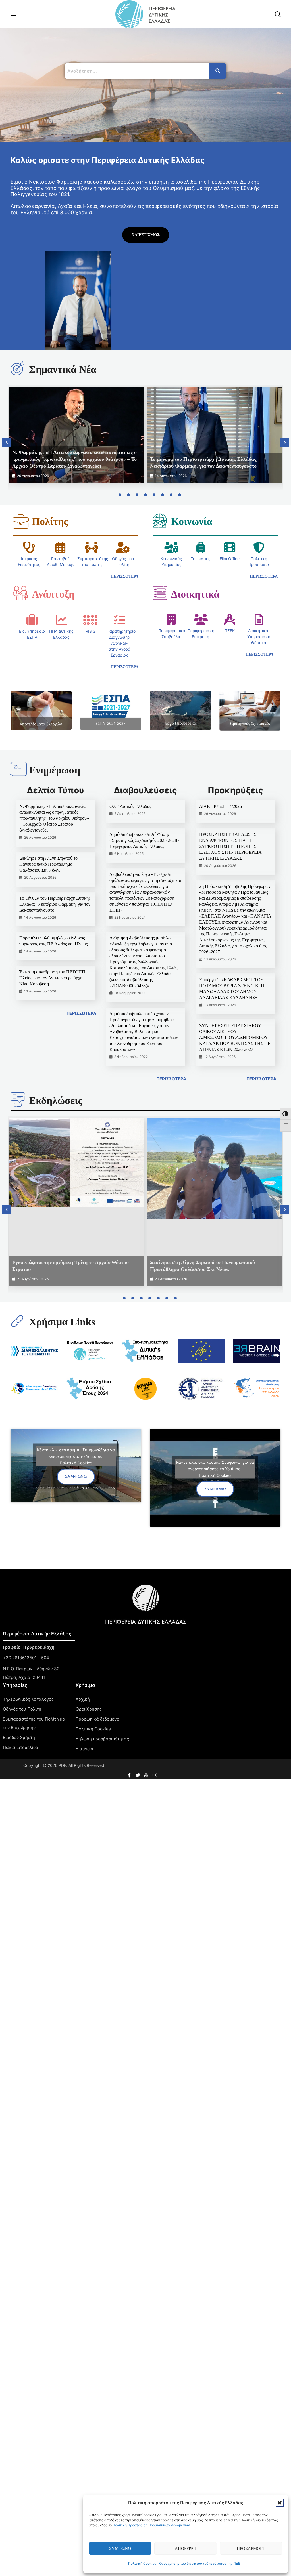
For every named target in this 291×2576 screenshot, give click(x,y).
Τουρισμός (201, 559)
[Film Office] (230, 547)
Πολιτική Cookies (142, 2563)
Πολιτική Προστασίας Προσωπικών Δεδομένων (151, 2525)
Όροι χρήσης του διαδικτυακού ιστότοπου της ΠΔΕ (200, 2563)
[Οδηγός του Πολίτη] (123, 547)
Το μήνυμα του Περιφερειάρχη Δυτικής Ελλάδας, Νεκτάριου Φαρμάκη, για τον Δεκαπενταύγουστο (55, 904)
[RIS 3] (90, 620)
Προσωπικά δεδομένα (98, 1719)
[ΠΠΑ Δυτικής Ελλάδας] (61, 620)
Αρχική (83, 1699)
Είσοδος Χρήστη (19, 1737)
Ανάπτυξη (53, 594)
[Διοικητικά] (160, 593)
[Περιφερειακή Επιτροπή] (201, 619)
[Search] (218, 71)
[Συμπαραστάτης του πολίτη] (92, 547)
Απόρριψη (186, 2548)
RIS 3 (91, 631)
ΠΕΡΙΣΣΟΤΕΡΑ (81, 1013)
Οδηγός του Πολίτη (22, 1709)
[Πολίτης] (20, 521)
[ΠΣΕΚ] (230, 619)
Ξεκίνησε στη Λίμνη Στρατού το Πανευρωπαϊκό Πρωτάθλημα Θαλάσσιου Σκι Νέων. (48, 864)
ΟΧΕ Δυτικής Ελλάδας (130, 806)
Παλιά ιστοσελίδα (21, 1747)
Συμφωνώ (120, 2548)
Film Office (230, 559)
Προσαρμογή (251, 2548)
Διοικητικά (195, 594)
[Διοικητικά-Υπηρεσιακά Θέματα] (259, 619)
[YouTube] (147, 1773)
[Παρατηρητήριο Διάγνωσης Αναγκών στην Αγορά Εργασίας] (120, 620)
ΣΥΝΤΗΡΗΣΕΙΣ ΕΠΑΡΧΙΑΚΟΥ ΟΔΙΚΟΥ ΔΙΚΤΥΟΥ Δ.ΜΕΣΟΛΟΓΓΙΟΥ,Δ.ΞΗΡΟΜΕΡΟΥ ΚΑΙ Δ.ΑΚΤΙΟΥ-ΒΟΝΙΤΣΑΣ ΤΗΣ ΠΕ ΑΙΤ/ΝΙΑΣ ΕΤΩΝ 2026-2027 (235, 1037)
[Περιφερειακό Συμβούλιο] (171, 619)
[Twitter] (138, 1773)
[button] (280, 2503)
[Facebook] (130, 1773)
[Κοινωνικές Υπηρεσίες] (171, 547)
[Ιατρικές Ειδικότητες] (29, 547)
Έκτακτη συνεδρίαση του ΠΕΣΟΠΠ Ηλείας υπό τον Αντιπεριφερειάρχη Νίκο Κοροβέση (52, 978)
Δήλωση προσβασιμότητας (102, 1739)
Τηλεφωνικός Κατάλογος (28, 1699)
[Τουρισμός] (201, 547)
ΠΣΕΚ (230, 631)
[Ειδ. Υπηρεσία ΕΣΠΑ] (32, 620)
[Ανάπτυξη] (20, 593)
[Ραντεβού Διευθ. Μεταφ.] (60, 547)
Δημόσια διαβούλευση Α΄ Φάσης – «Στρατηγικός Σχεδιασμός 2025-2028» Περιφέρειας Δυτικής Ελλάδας (144, 840)
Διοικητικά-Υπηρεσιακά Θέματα (259, 637)
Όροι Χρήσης (89, 1709)
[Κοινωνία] (160, 520)
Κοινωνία (192, 521)
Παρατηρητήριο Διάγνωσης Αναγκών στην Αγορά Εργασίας (121, 643)
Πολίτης (50, 521)
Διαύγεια (85, 1749)
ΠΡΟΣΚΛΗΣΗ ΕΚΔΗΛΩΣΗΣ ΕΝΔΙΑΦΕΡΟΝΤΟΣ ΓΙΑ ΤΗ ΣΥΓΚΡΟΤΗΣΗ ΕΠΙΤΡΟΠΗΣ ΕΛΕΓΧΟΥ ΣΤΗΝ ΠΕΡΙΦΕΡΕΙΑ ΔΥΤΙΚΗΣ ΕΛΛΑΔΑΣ (230, 846)
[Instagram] (155, 1773)
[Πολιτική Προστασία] (259, 547)
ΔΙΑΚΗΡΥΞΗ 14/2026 (221, 806)
